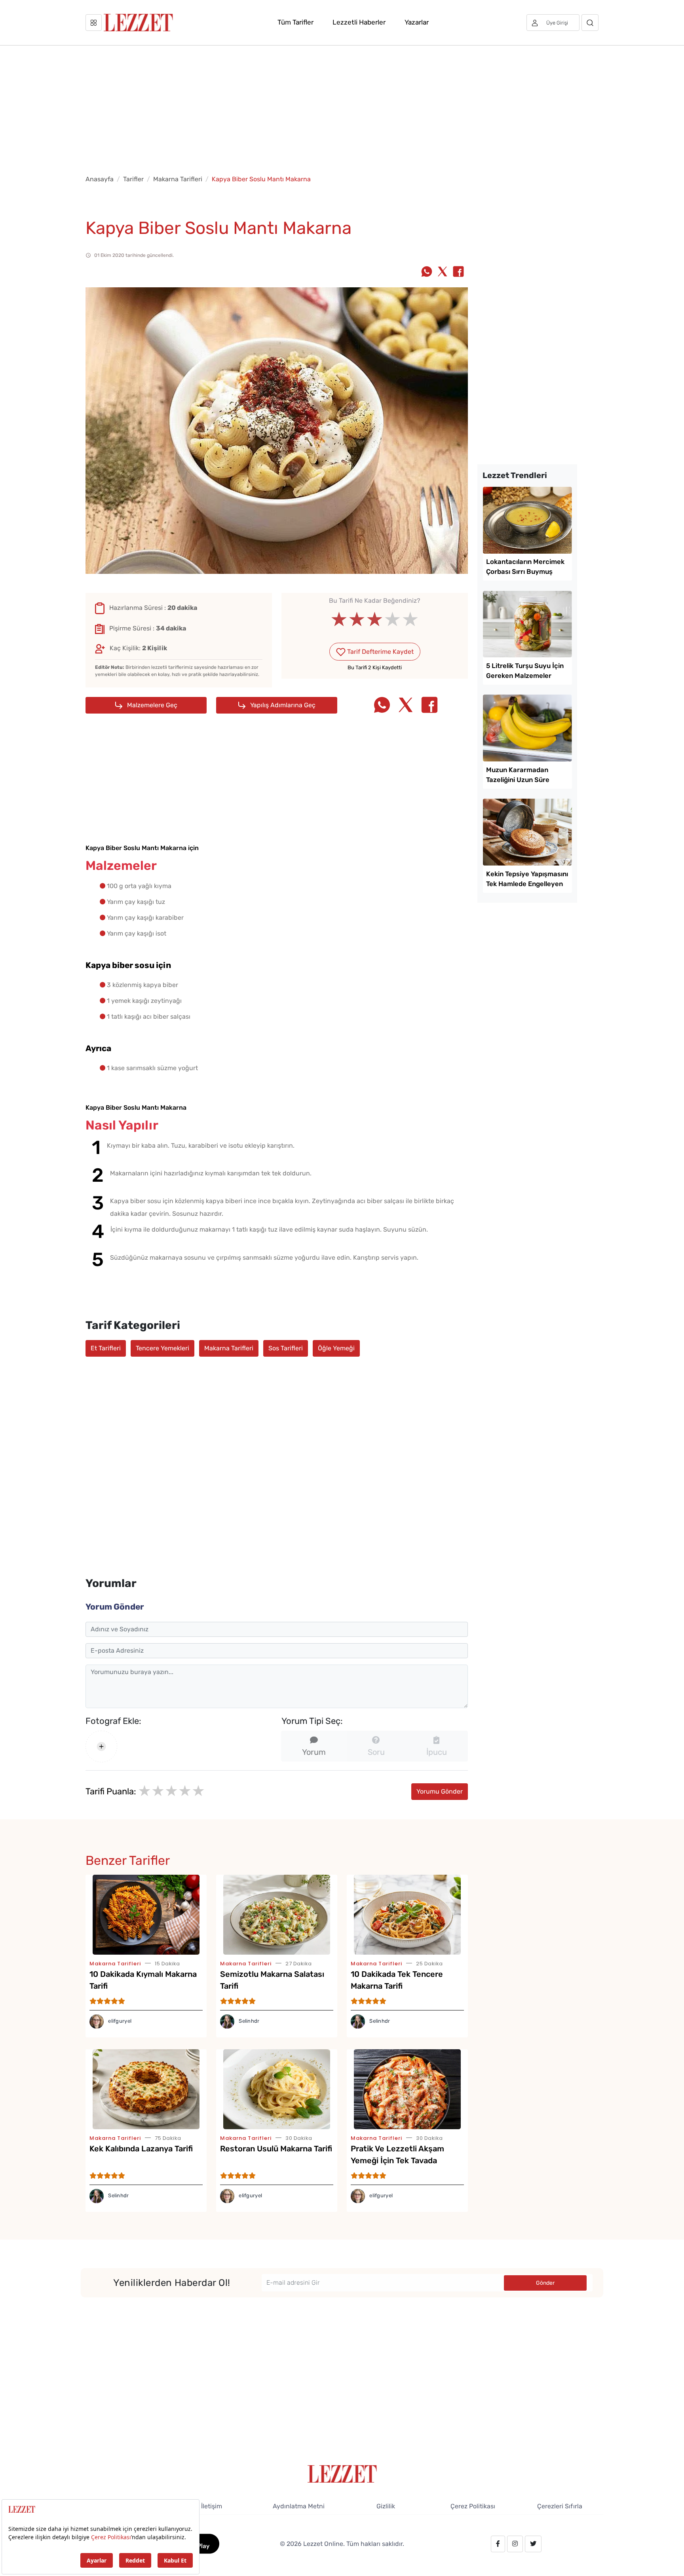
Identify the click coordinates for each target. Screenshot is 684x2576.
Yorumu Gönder (440, 1791)
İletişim (212, 2506)
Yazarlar (417, 22)
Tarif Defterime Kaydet (380, 652)
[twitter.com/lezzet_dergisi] (533, 2544)
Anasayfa (100, 179)
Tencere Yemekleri (162, 1348)
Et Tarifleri (106, 1348)
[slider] (375, 619)
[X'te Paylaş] (443, 272)
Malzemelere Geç (151, 705)
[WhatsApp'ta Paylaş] (427, 272)
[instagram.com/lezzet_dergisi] (515, 2544)
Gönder (545, 2283)
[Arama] (590, 23)
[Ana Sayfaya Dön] (342, 2473)
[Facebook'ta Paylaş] (458, 272)
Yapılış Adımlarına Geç (282, 705)
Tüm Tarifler (295, 22)
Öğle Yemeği (336, 1348)
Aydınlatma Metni (299, 2506)
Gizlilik (386, 2506)
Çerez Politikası (473, 2506)
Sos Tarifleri (286, 1348)
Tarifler (133, 179)
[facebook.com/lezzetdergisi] (498, 2544)
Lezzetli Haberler (359, 22)
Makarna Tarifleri (178, 179)
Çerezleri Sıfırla (560, 2506)
